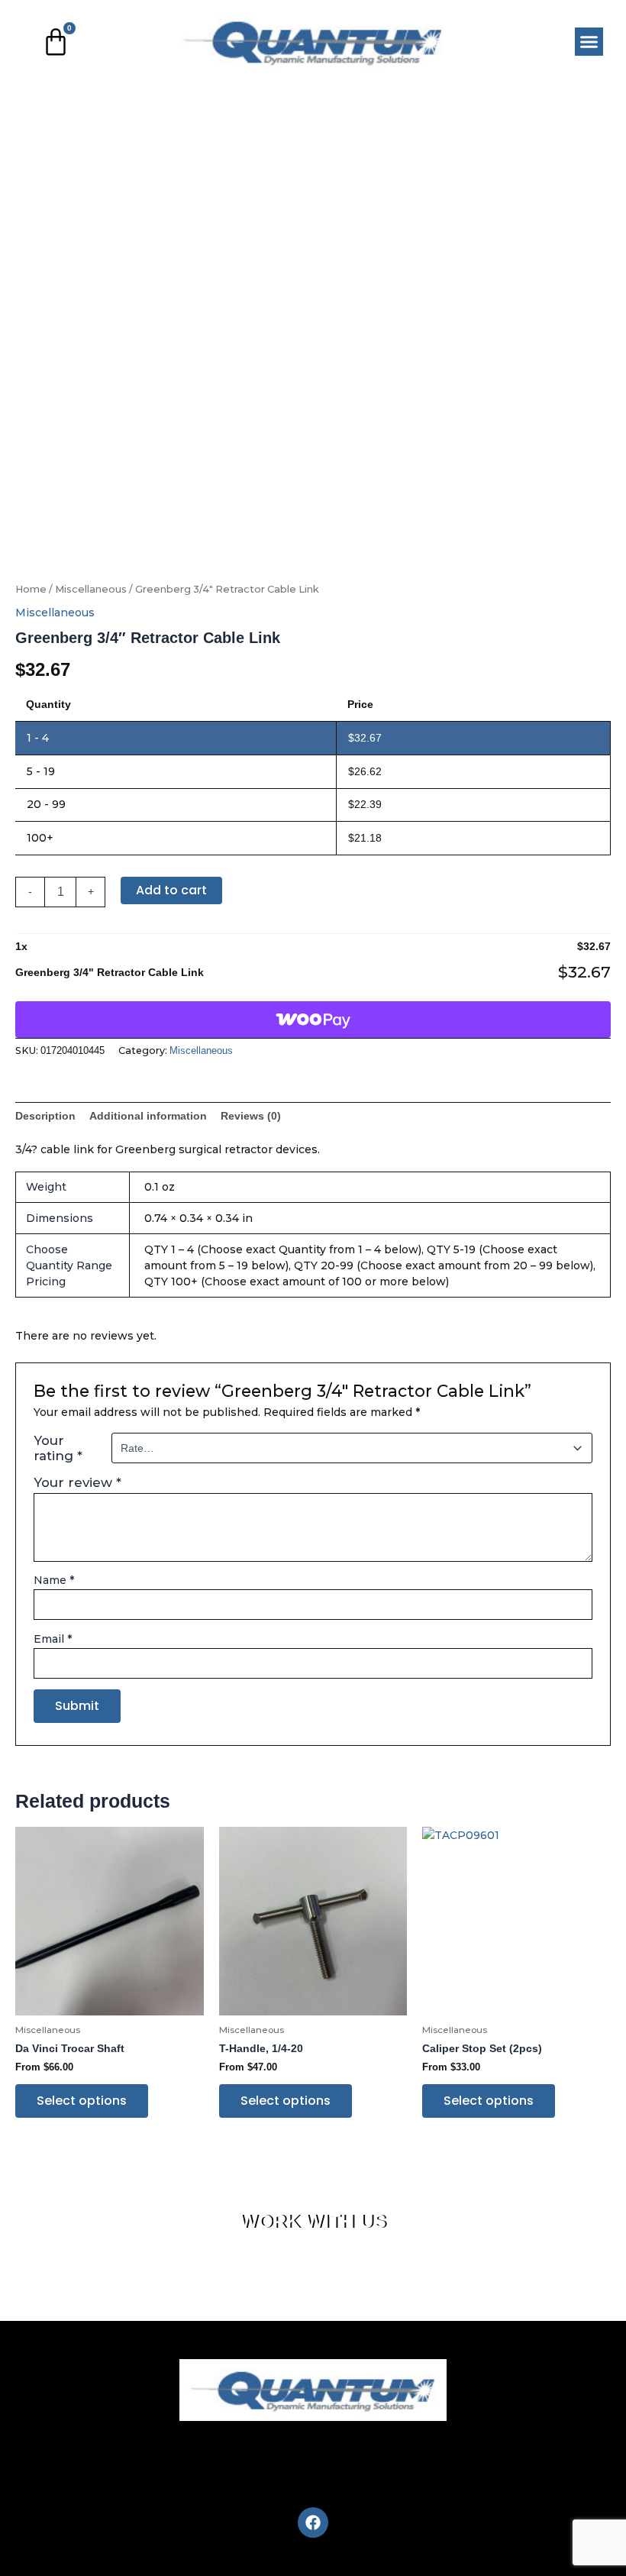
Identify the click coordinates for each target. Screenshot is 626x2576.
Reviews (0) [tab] (251, 1116)
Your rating (58, 1448)
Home (31, 589)
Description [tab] (45, 1116)
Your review (77, 1482)
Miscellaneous (91, 589)
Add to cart (171, 890)
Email (53, 1639)
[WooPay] (313, 1020)
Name (54, 1580)
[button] (589, 42)
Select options (82, 2101)
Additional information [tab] (148, 1116)
